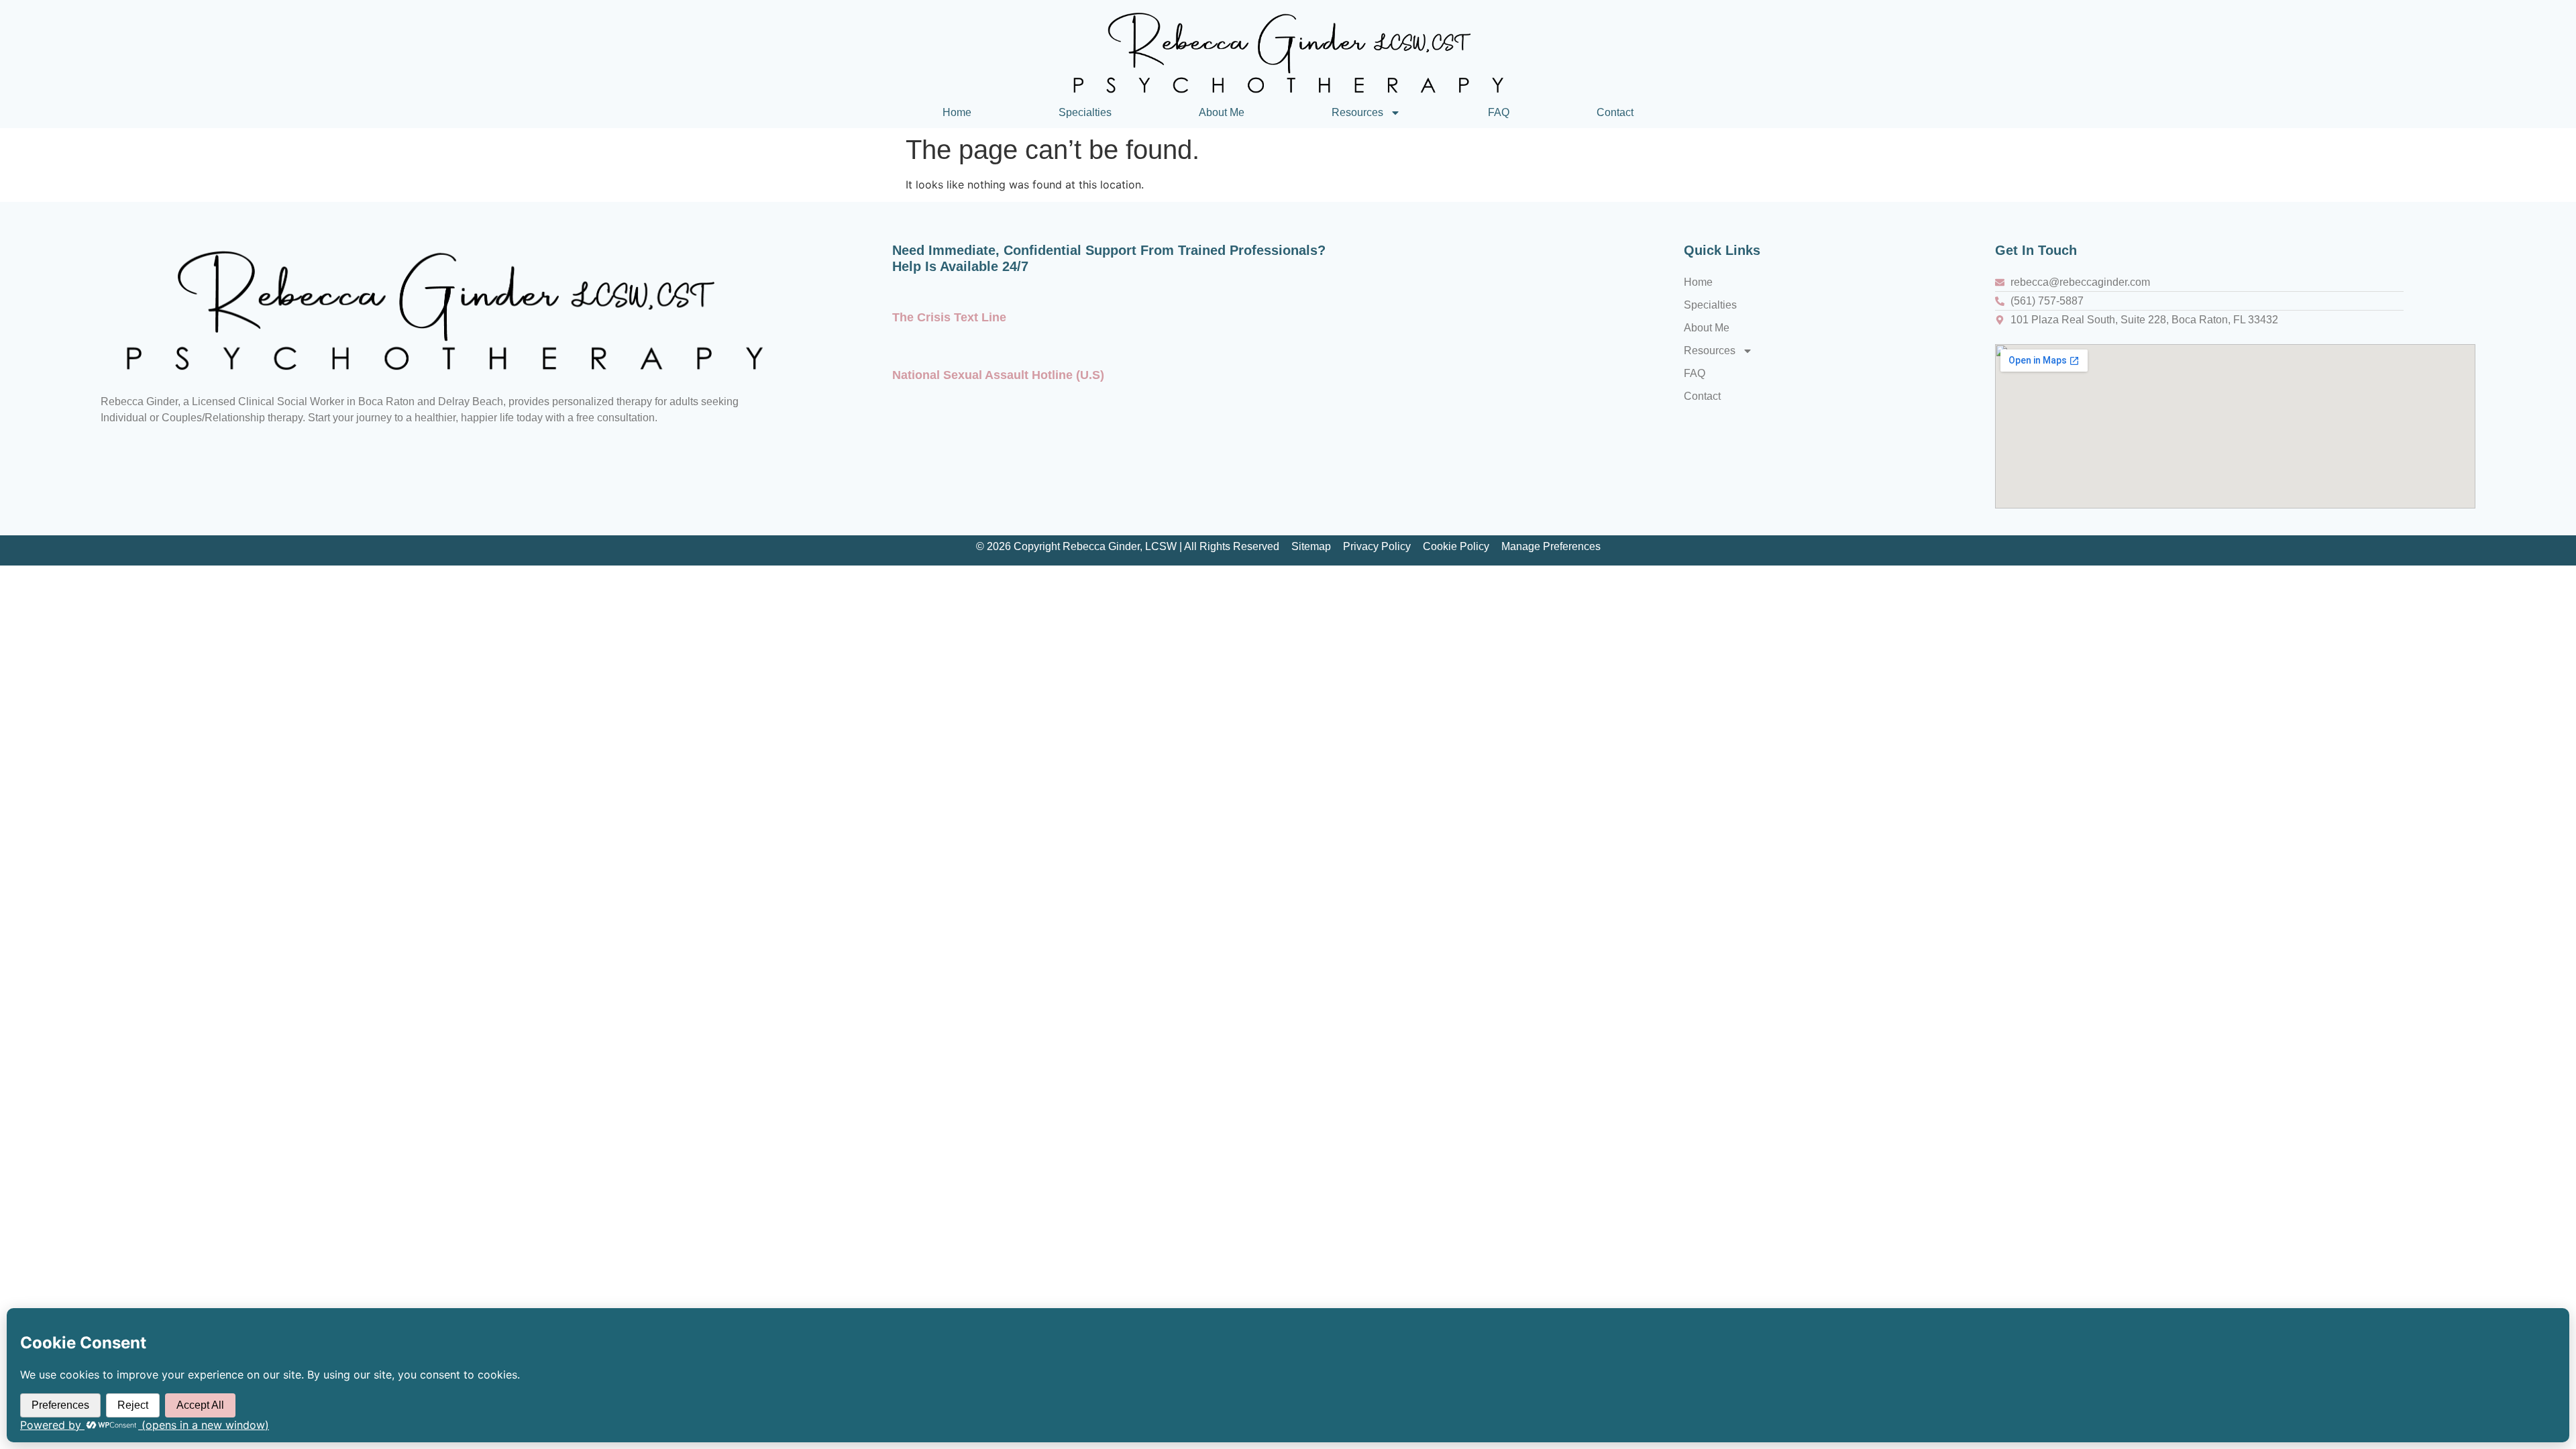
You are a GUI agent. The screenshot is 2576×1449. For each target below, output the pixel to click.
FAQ (1499, 112)
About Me (1222, 112)
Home (957, 112)
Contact (1615, 112)
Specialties (1085, 112)
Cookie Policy (1456, 546)
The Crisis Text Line (949, 317)
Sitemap (1311, 546)
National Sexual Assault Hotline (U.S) (998, 375)
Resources (1357, 112)
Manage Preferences (1551, 546)
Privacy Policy (1377, 546)
